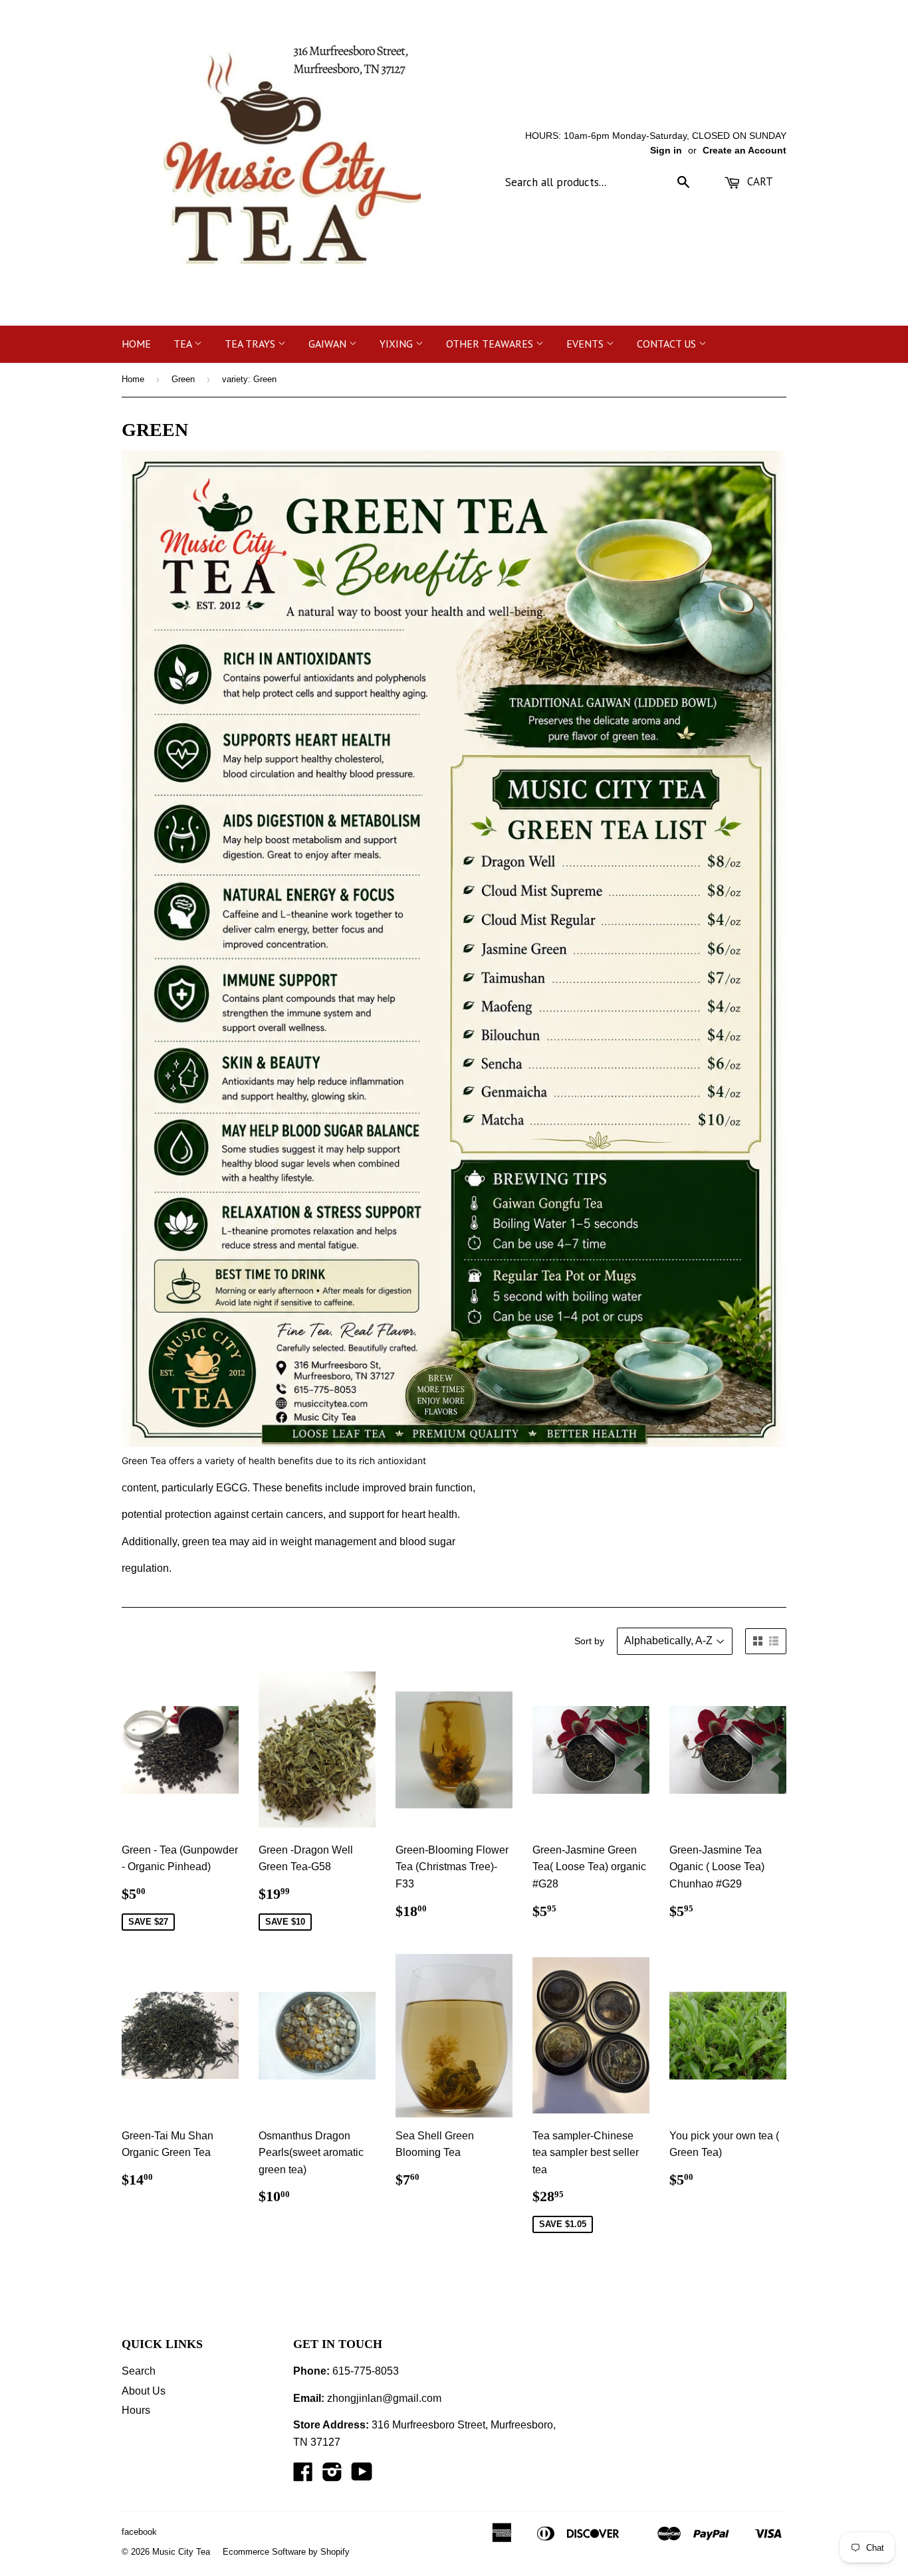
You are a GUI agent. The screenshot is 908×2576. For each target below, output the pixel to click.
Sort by (589, 1641)
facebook (139, 2532)
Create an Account (744, 151)
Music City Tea (181, 2552)
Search (139, 2371)
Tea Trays (251, 344)
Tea (184, 344)
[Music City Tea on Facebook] (303, 2476)
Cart (758, 181)
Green (183, 379)
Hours (136, 2410)
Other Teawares (491, 344)
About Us (144, 2391)
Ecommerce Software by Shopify (286, 2552)
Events (586, 344)
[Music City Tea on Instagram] (332, 2476)
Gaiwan (329, 344)
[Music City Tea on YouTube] (362, 2476)
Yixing (397, 344)
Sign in (666, 151)
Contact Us (668, 344)
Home (136, 344)
